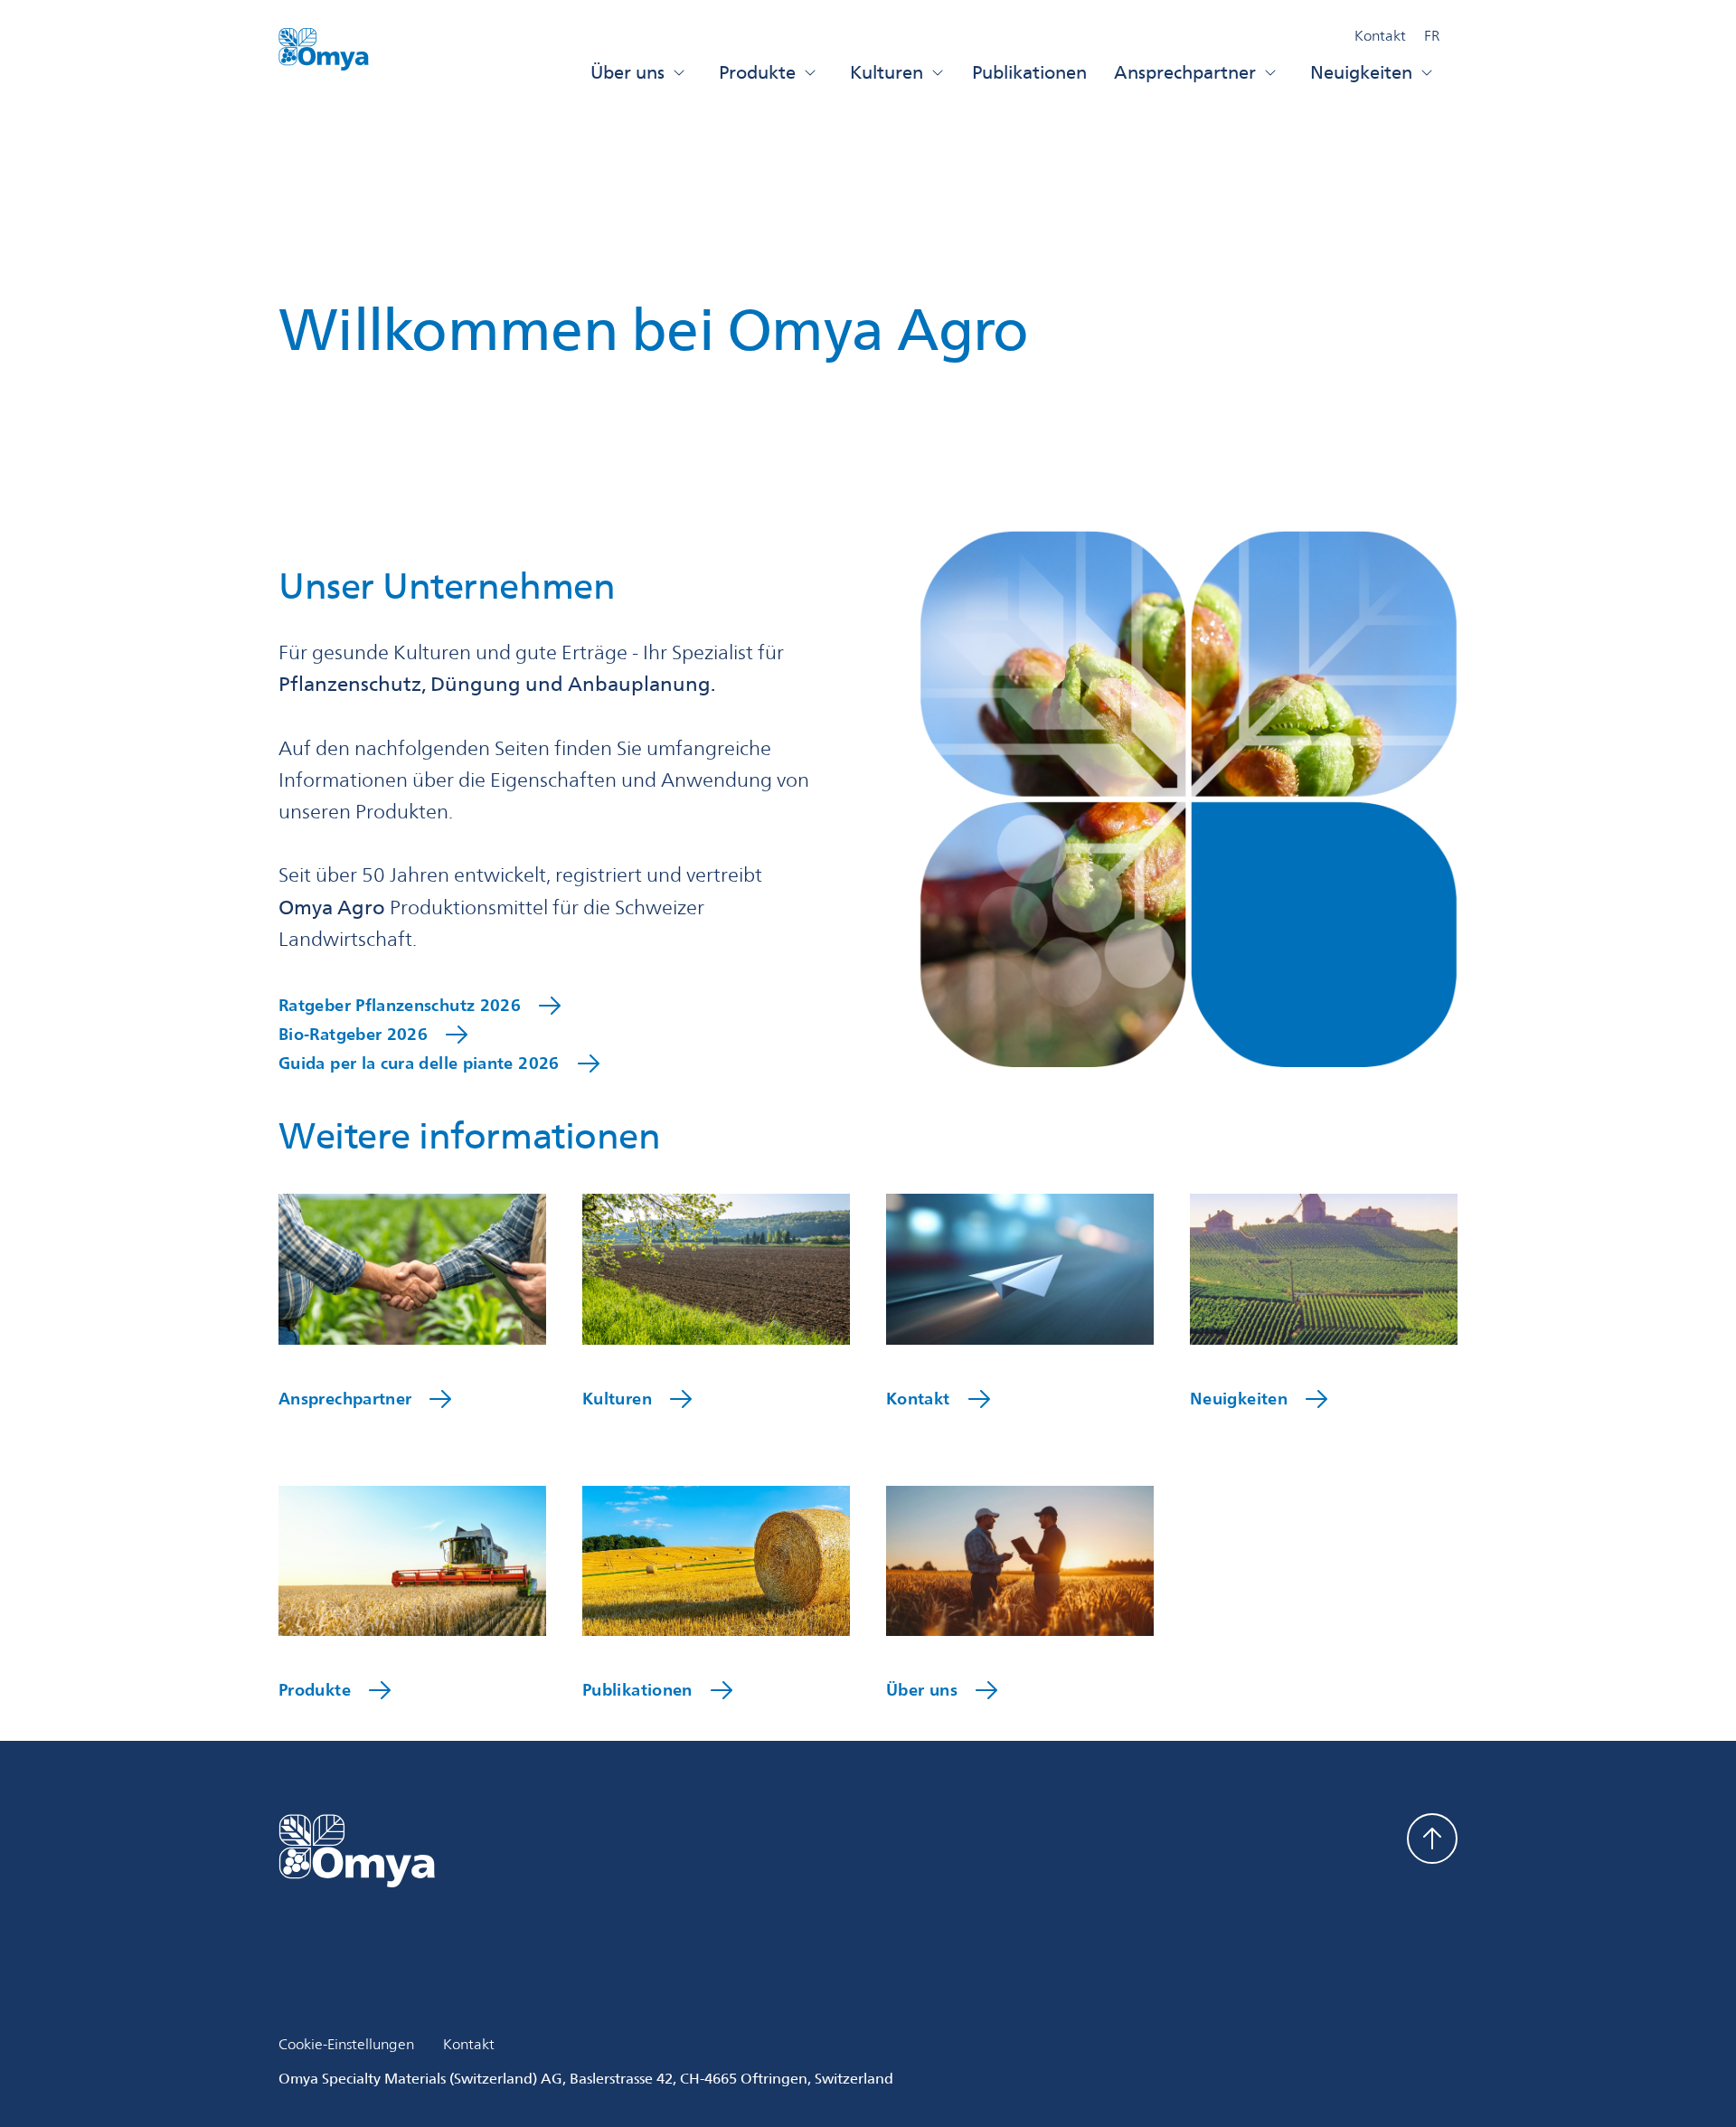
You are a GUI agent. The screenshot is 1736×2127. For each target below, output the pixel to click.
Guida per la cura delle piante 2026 (419, 1065)
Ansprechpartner (1185, 72)
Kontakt (1380, 36)
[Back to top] (1432, 1839)
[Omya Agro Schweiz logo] (324, 57)
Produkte (757, 72)
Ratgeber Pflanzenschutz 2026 (400, 1007)
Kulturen (887, 72)
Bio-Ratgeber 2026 (353, 1036)
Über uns (627, 72)
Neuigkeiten (1361, 72)
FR (1432, 36)
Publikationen (1029, 72)
